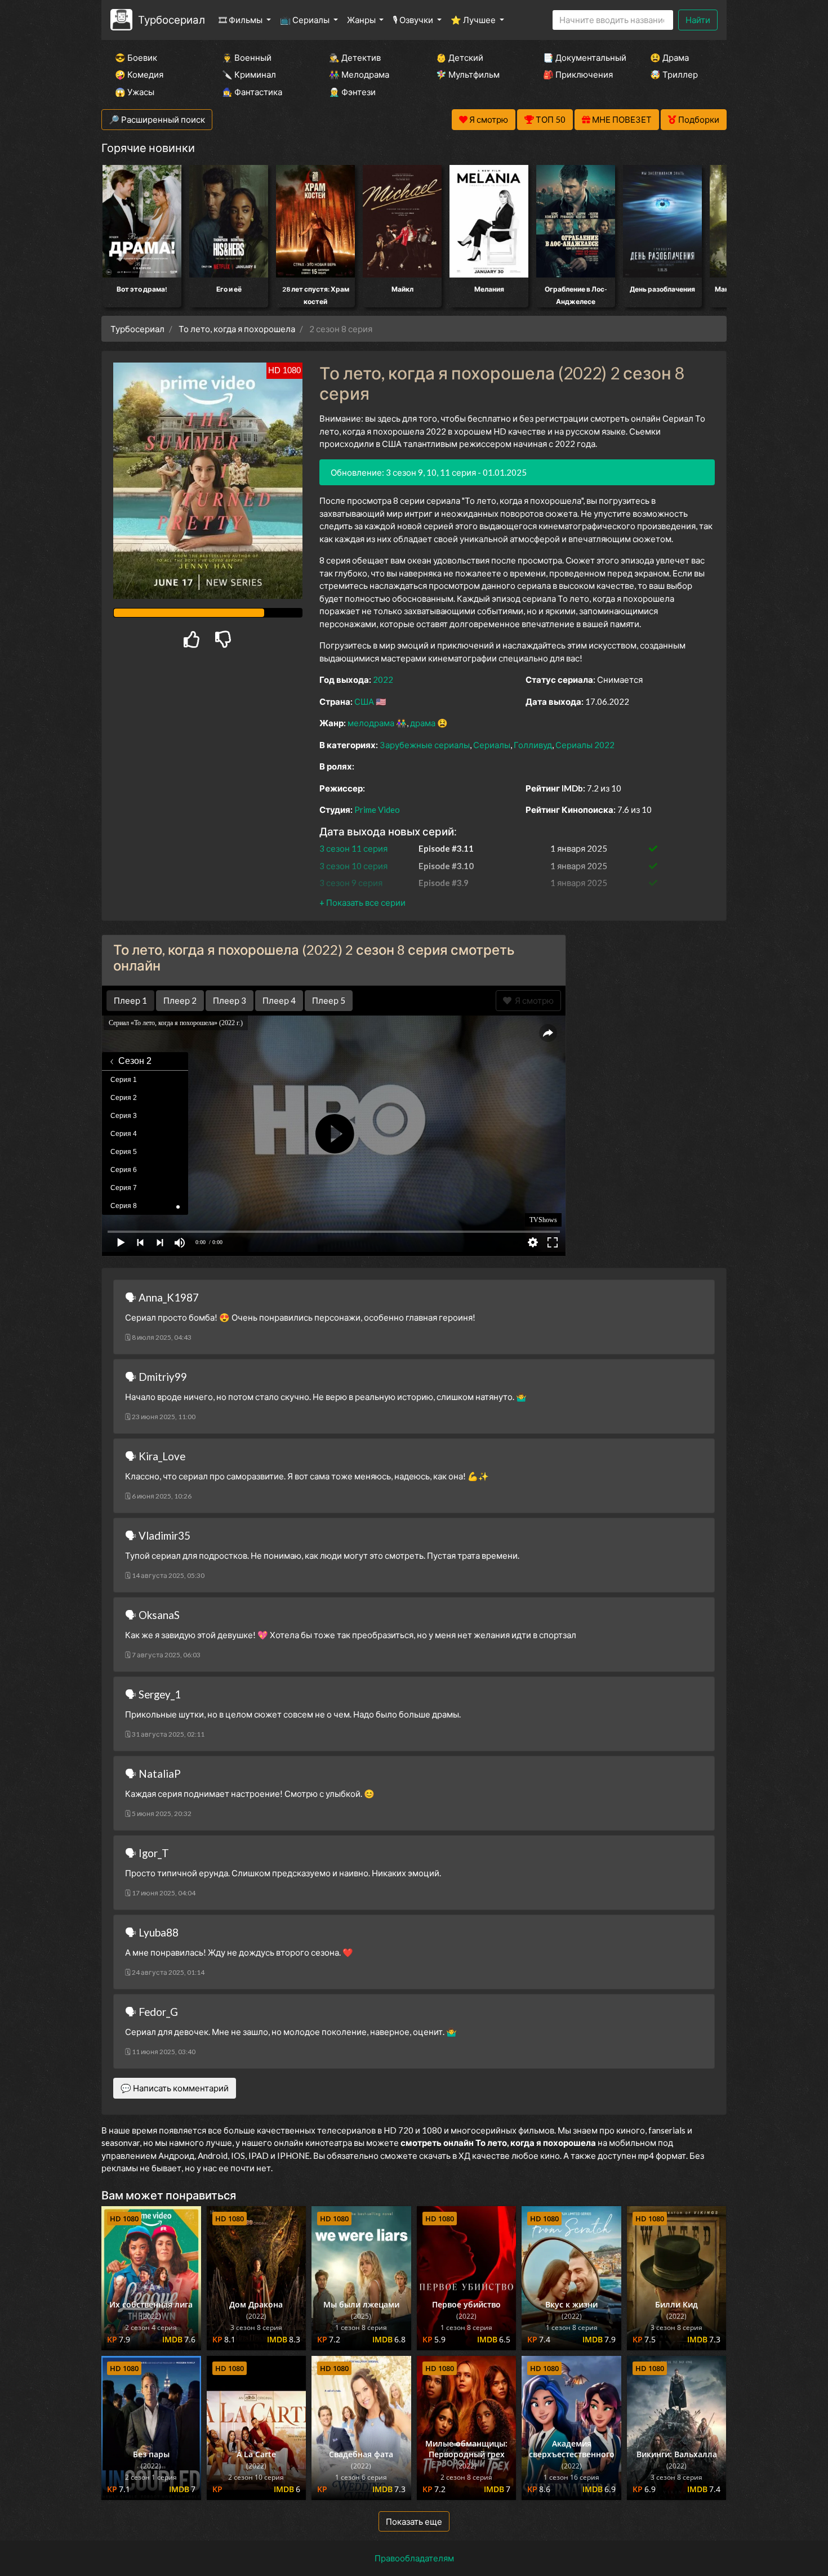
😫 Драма (669, 57)
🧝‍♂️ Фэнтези (352, 92)
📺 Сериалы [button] (306, 20)
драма (423, 723)
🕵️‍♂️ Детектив (355, 57)
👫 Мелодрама (359, 74)
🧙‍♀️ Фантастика (252, 92)
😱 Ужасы (135, 92)
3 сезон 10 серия (353, 866)
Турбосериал (172, 19)
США (364, 701)
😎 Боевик (136, 57)
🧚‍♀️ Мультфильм (468, 74)
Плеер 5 (329, 1000)
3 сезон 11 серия (353, 848)
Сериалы (492, 745)
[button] (362, 902)
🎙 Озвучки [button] (414, 20)
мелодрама (371, 723)
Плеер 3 (230, 1000)
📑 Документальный (581, 57)
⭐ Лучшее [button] (474, 20)
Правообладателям (414, 2558)
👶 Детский (460, 57)
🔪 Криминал (249, 74)
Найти (698, 20)
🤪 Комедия (139, 74)
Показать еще (414, 2521)
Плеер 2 (180, 1000)
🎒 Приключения (578, 74)
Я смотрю (533, 1000)
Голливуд (533, 745)
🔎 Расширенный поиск (157, 119)
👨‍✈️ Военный (247, 57)
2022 (383, 679)
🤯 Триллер (674, 74)
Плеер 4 (279, 1000)
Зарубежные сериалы (425, 745)
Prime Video (377, 810)
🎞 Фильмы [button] (241, 20)
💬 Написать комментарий (175, 2088)
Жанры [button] (362, 20)
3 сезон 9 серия (351, 883)
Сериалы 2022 (585, 745)
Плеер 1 (130, 1000)
